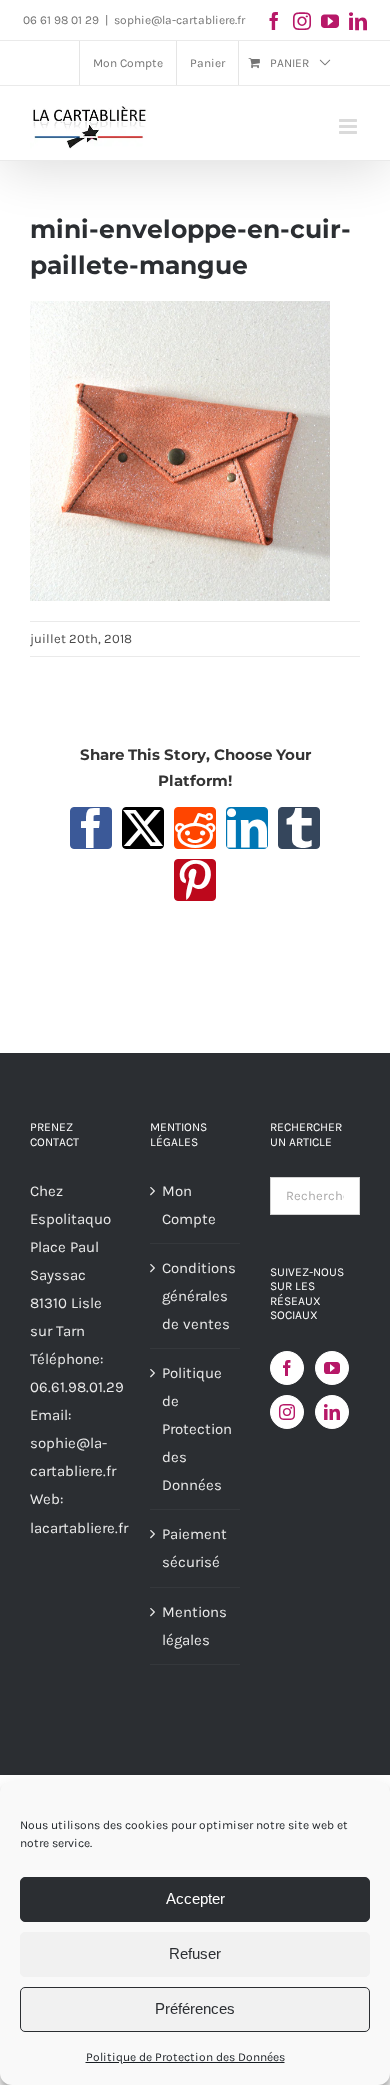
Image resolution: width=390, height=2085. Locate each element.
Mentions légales (194, 1626)
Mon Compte (189, 1205)
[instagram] (302, 21)
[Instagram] (287, 1412)
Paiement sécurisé (194, 1548)
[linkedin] (358, 21)
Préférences (195, 2008)
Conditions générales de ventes (196, 1296)
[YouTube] (332, 1368)
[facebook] (274, 21)
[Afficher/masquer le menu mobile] (349, 126)
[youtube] (330, 21)
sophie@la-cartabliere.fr (179, 20)
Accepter (195, 1898)
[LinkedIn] (332, 1412)
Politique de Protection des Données (185, 2057)
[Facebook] (287, 1368)
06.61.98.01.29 (77, 1387)
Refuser (195, 1953)
